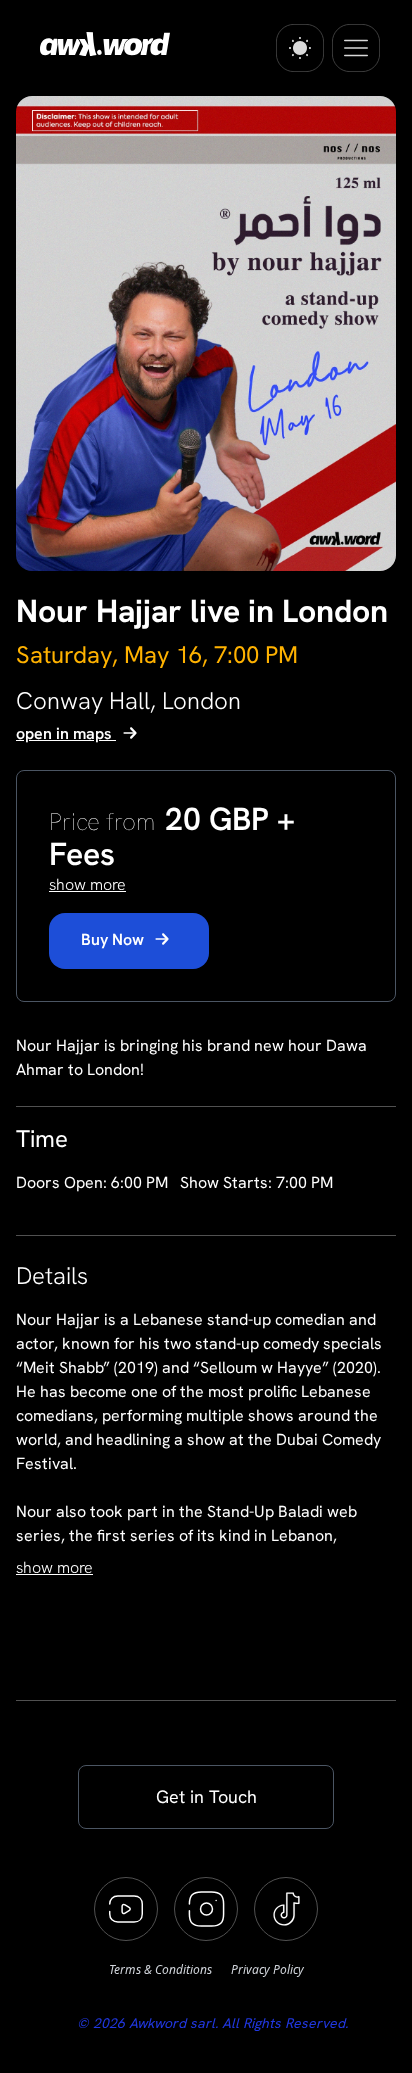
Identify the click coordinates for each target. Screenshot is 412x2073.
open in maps (66, 733)
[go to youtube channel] (126, 1909)
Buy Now (114, 939)
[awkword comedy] (101, 44)
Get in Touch (206, 1796)
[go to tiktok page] (286, 1909)
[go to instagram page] (206, 1909)
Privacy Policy (267, 1969)
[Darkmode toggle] (300, 48)
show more (54, 1567)
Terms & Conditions (162, 1969)
